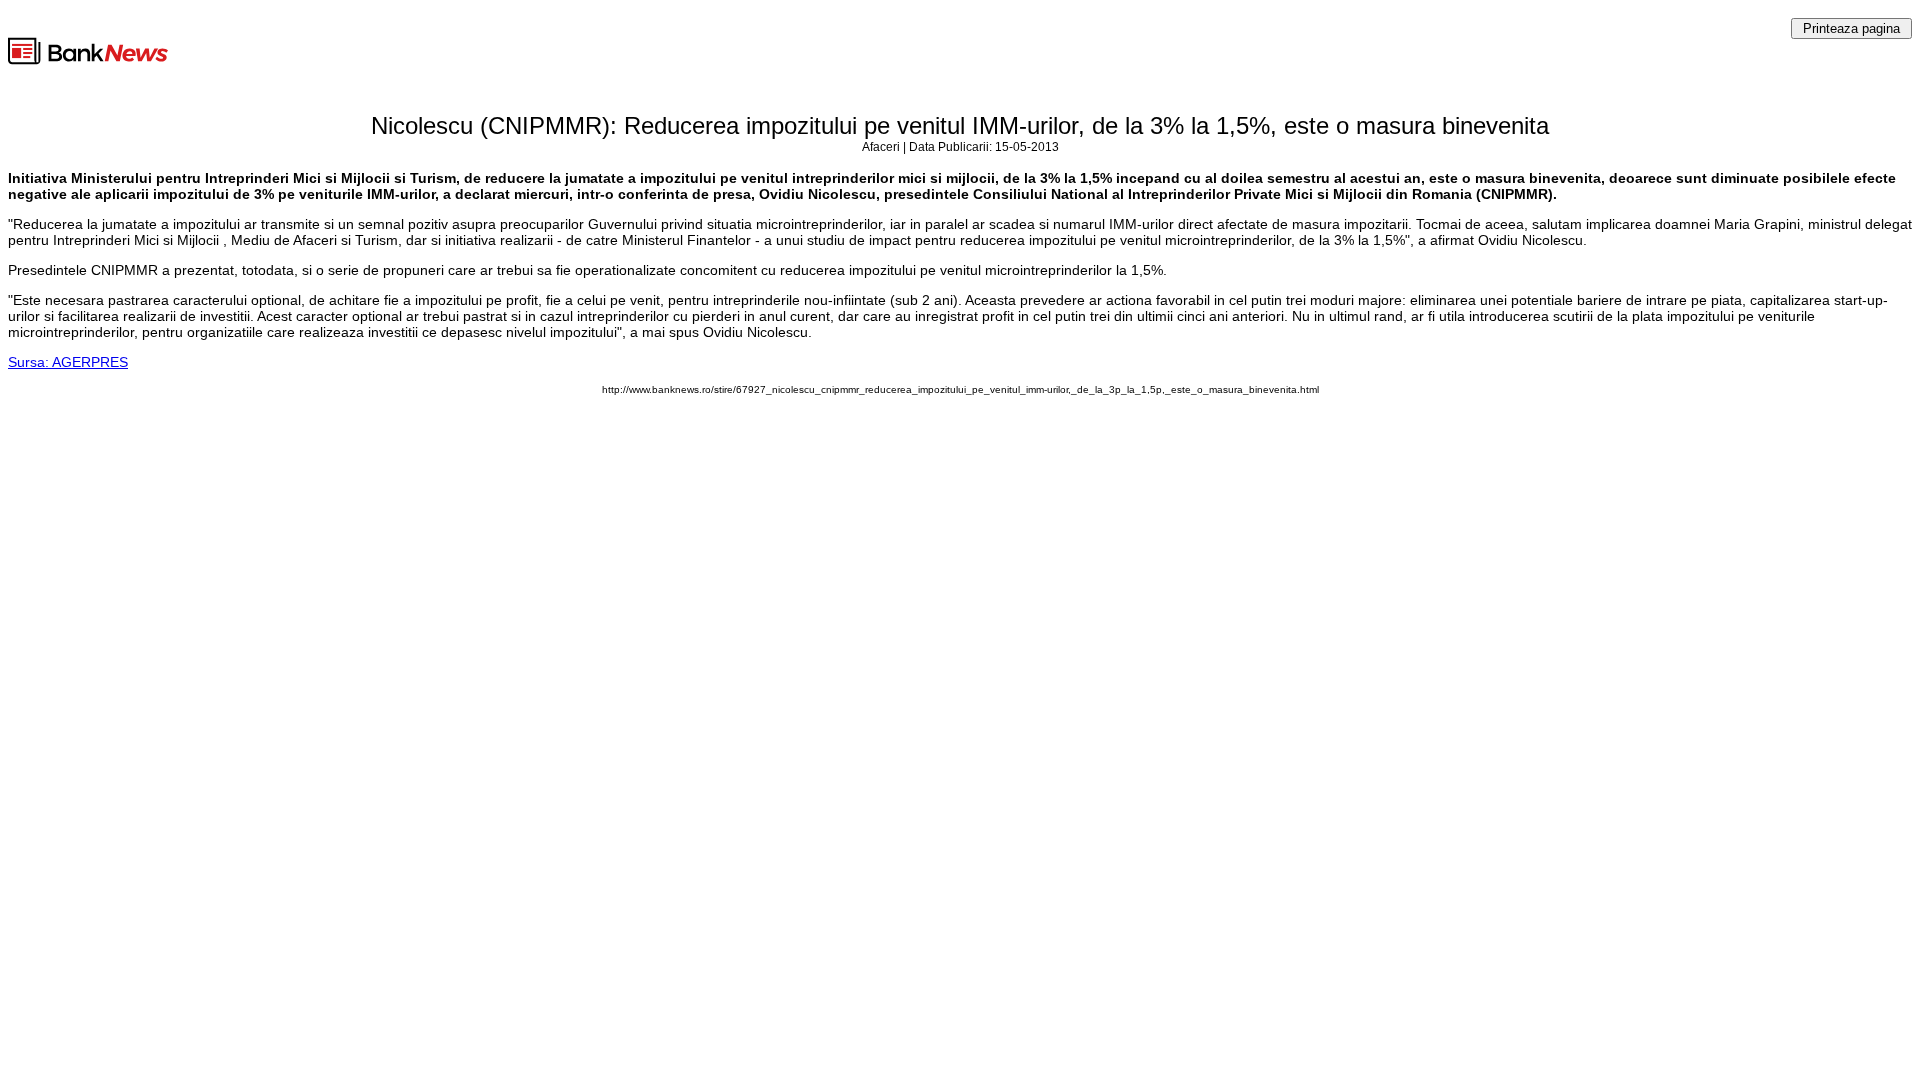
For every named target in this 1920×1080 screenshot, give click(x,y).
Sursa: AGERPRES (68, 362)
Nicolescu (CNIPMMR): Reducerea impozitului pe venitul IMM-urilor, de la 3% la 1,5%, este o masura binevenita (960, 125)
